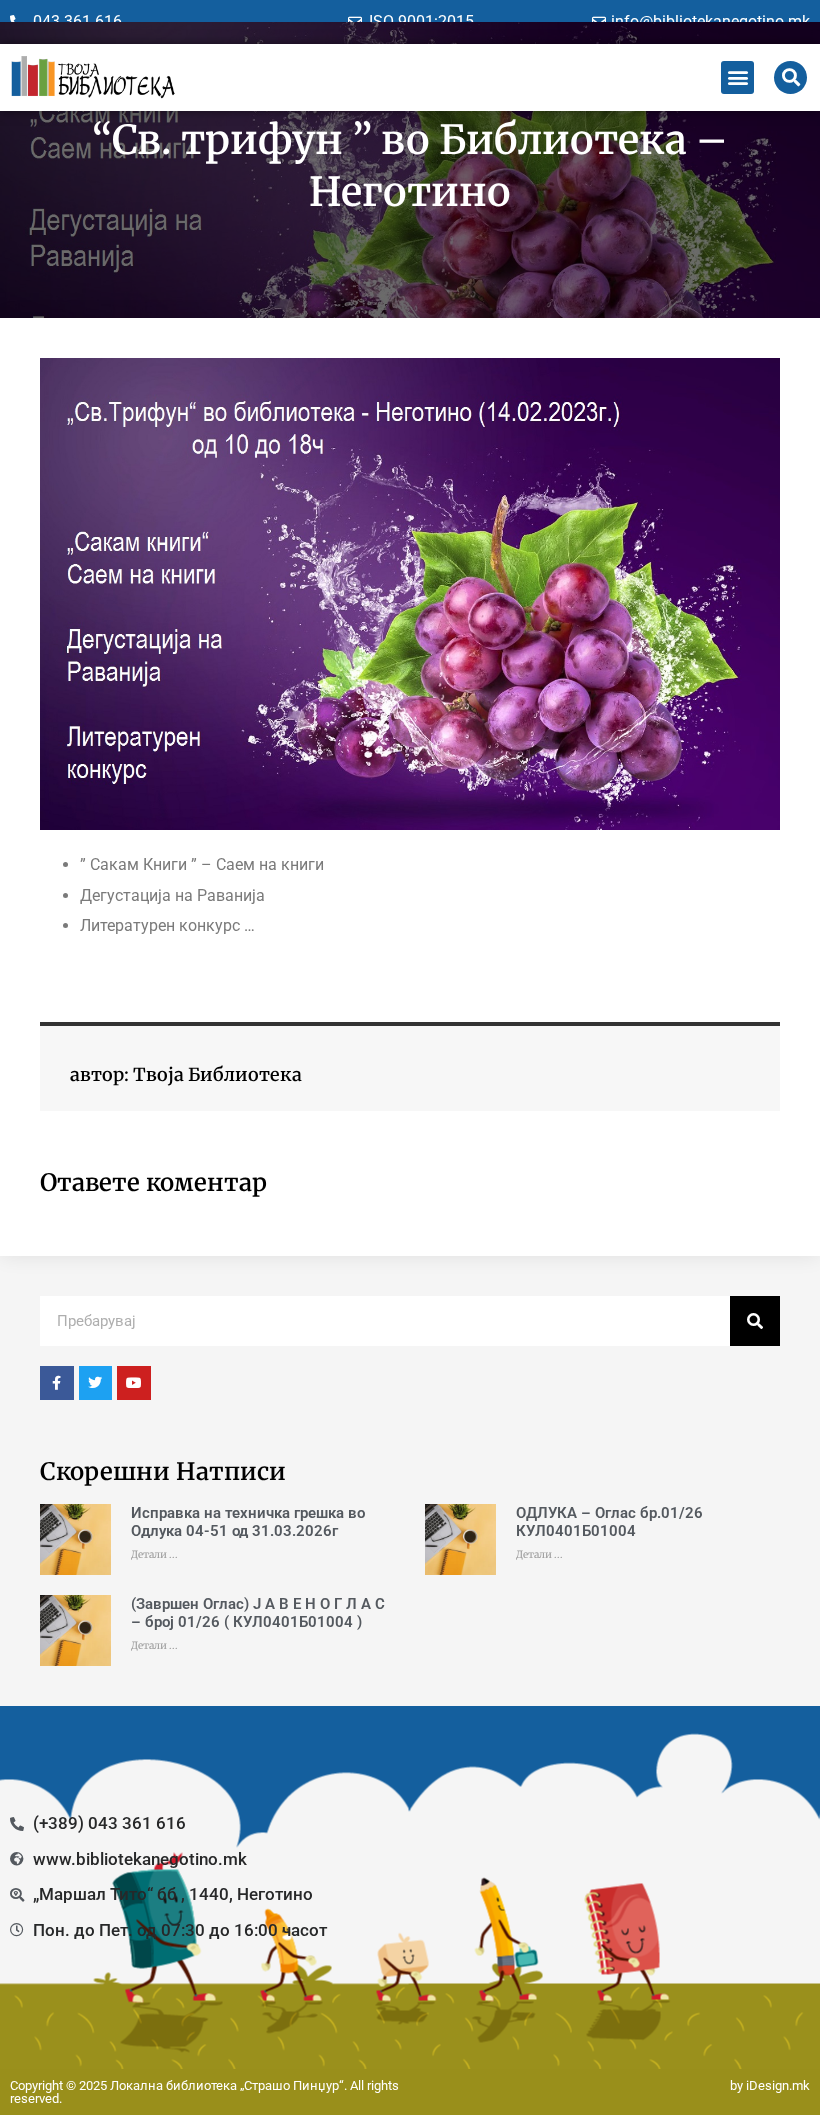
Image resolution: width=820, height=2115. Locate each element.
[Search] (755, 1321)
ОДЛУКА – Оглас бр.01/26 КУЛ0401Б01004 (609, 1522)
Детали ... (154, 1554)
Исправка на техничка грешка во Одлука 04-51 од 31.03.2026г (248, 1522)
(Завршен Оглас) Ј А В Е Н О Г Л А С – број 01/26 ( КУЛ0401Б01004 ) (258, 1613)
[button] (737, 77)
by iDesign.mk (770, 2085)
